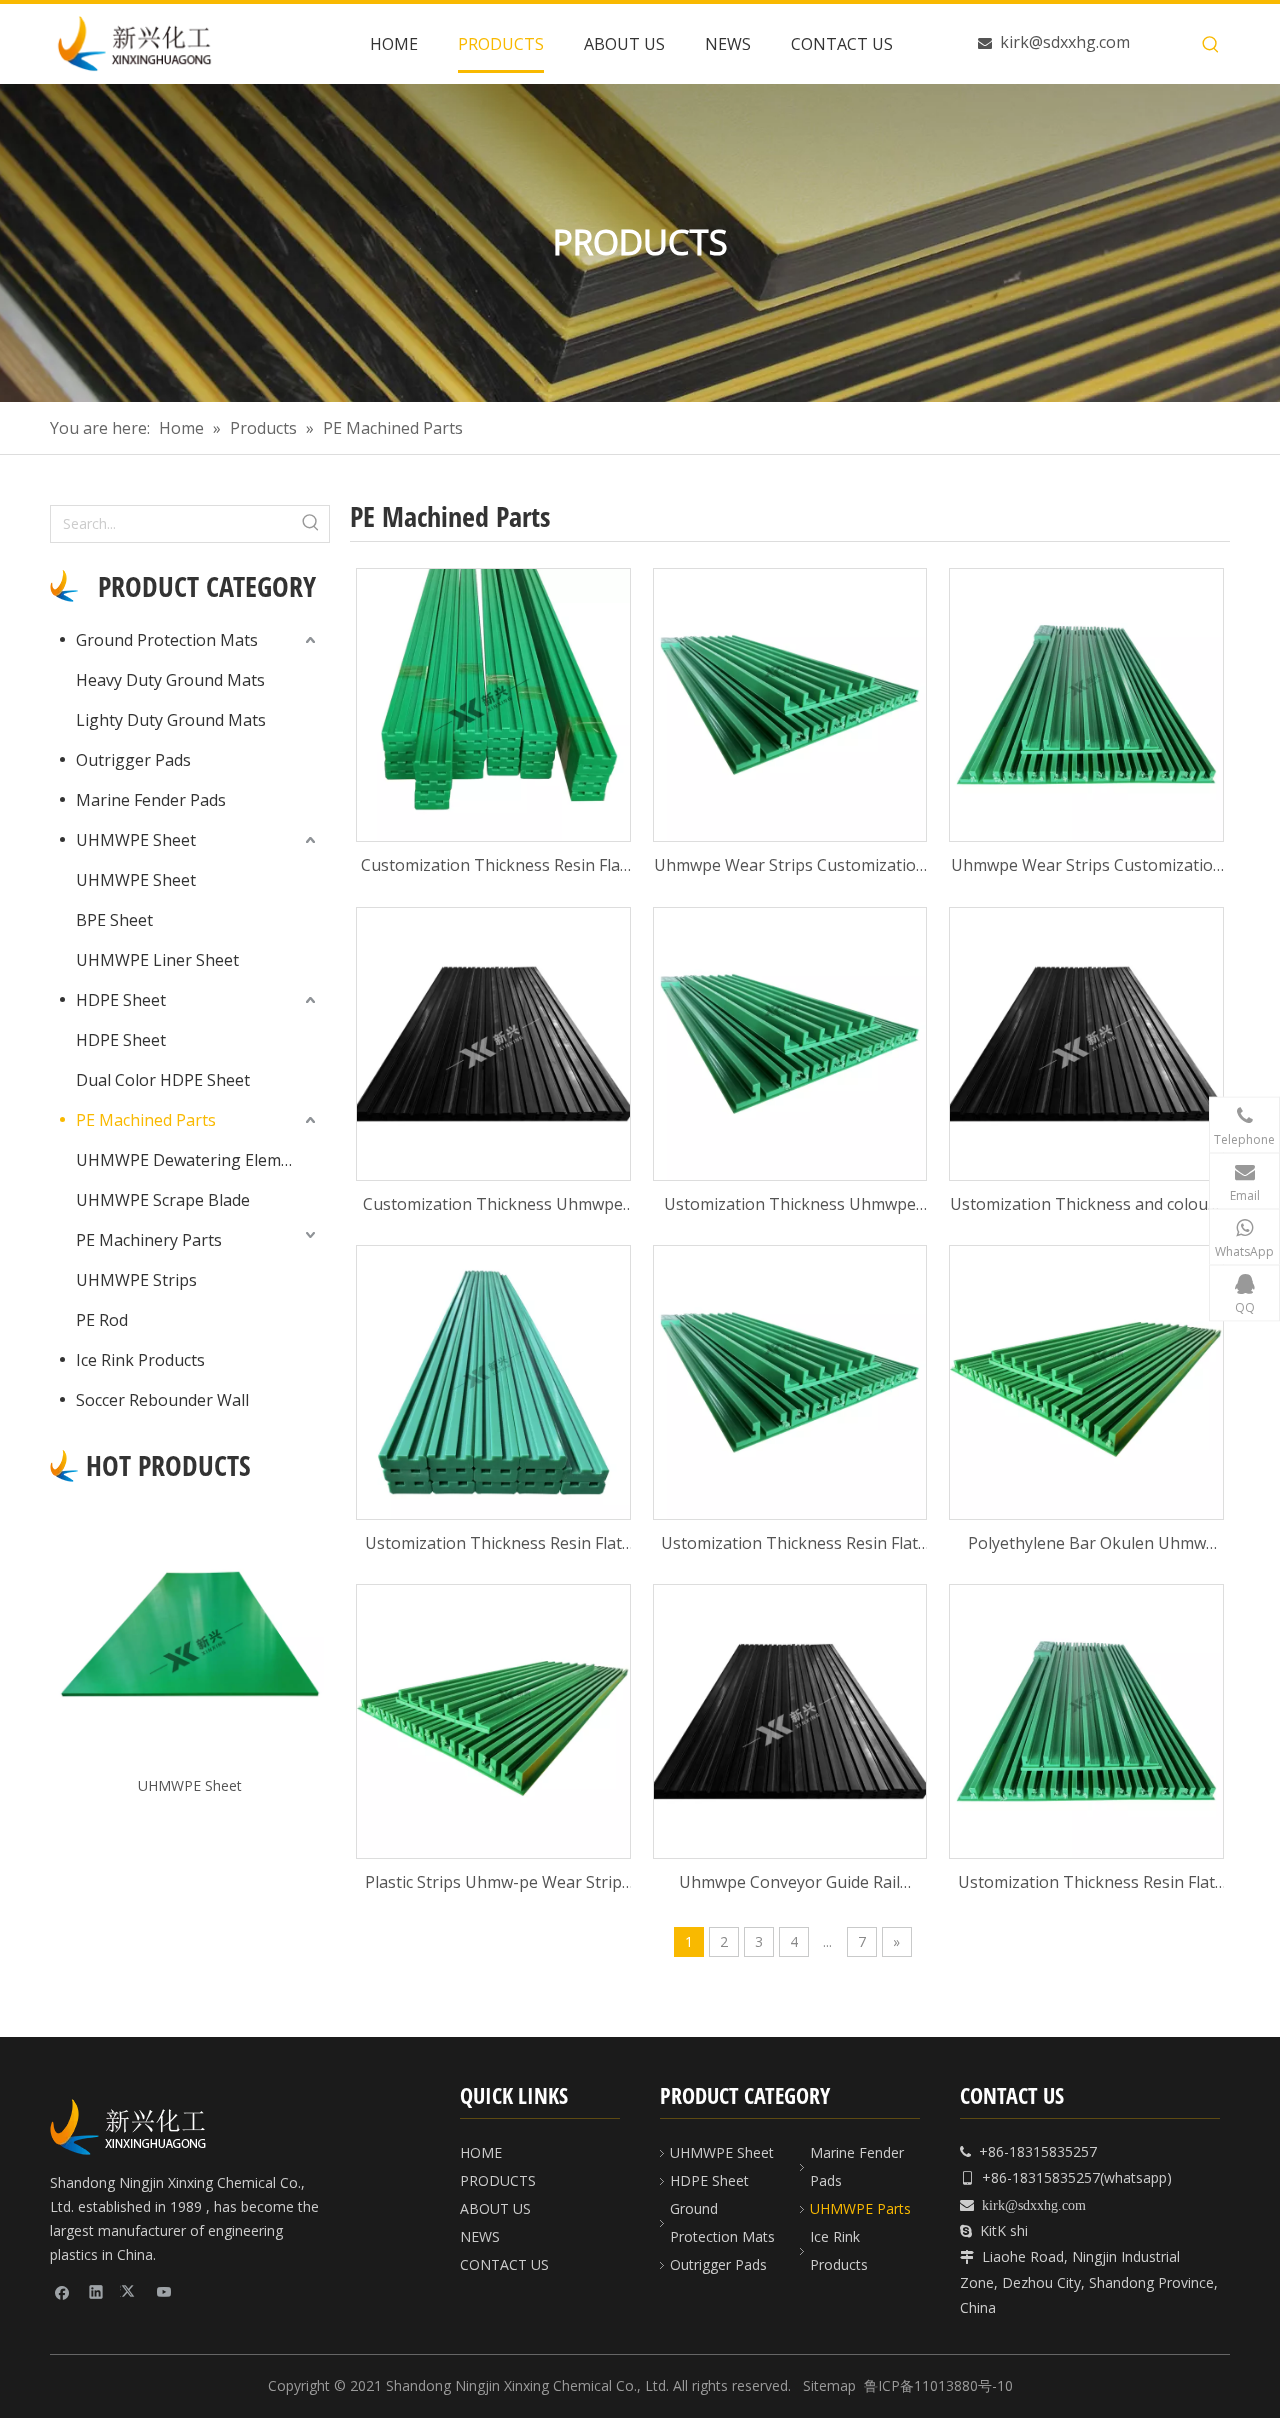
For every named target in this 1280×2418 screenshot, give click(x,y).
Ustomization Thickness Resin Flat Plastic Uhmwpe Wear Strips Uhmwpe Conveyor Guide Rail (493, 1544)
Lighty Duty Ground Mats (171, 720)
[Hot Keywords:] (1211, 45)
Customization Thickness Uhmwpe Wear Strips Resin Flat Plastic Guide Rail (493, 1205)
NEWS (480, 2236)
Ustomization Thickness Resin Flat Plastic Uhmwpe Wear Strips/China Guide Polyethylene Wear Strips (790, 1544)
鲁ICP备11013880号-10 (938, 2385)
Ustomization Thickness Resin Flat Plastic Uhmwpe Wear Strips (1086, 1883)
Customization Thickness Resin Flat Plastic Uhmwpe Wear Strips (493, 866)
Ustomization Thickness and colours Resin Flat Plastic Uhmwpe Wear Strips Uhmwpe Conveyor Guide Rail (1086, 1205)
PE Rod (102, 1320)
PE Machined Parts (146, 1120)
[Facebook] (62, 2291)
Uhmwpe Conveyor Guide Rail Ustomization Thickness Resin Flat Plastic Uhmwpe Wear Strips (789, 1883)
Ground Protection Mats (167, 640)
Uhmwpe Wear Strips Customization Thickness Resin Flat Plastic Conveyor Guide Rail (1087, 866)
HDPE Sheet (121, 1000)
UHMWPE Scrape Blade (163, 1200)
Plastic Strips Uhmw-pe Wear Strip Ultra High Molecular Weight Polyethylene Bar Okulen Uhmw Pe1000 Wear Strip (493, 1883)
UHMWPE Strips (136, 1280)
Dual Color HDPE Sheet (163, 1080)
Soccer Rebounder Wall (162, 1400)
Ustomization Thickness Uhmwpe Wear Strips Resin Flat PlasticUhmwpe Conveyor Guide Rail (789, 1205)
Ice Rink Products (140, 1360)
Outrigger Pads (133, 760)
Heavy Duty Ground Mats (170, 680)
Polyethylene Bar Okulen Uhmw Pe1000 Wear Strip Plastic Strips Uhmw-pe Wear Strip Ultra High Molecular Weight (1086, 1544)
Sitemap (829, 2385)
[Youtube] (164, 2291)
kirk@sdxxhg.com (1065, 42)
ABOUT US (495, 2208)
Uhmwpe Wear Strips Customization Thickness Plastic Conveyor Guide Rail (790, 866)
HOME (481, 2152)
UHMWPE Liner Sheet (157, 960)
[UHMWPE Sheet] (190, 1634)
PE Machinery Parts (149, 1240)
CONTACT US (504, 2264)
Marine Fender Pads (151, 800)
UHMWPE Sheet (136, 840)
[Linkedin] (96, 2291)
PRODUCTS (498, 2180)
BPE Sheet (114, 920)
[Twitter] (130, 2291)
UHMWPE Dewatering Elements (195, 1160)
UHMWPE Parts (860, 2208)
